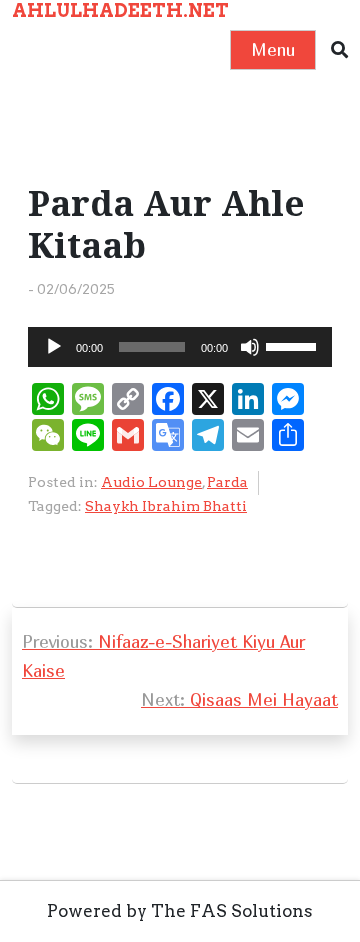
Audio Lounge (151, 482)
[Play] (54, 347)
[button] (339, 50)
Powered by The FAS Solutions (180, 911)
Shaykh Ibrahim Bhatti (166, 506)
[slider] (294, 345)
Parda (227, 482)
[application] (180, 347)
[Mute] (250, 347)
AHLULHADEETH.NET (120, 10)
